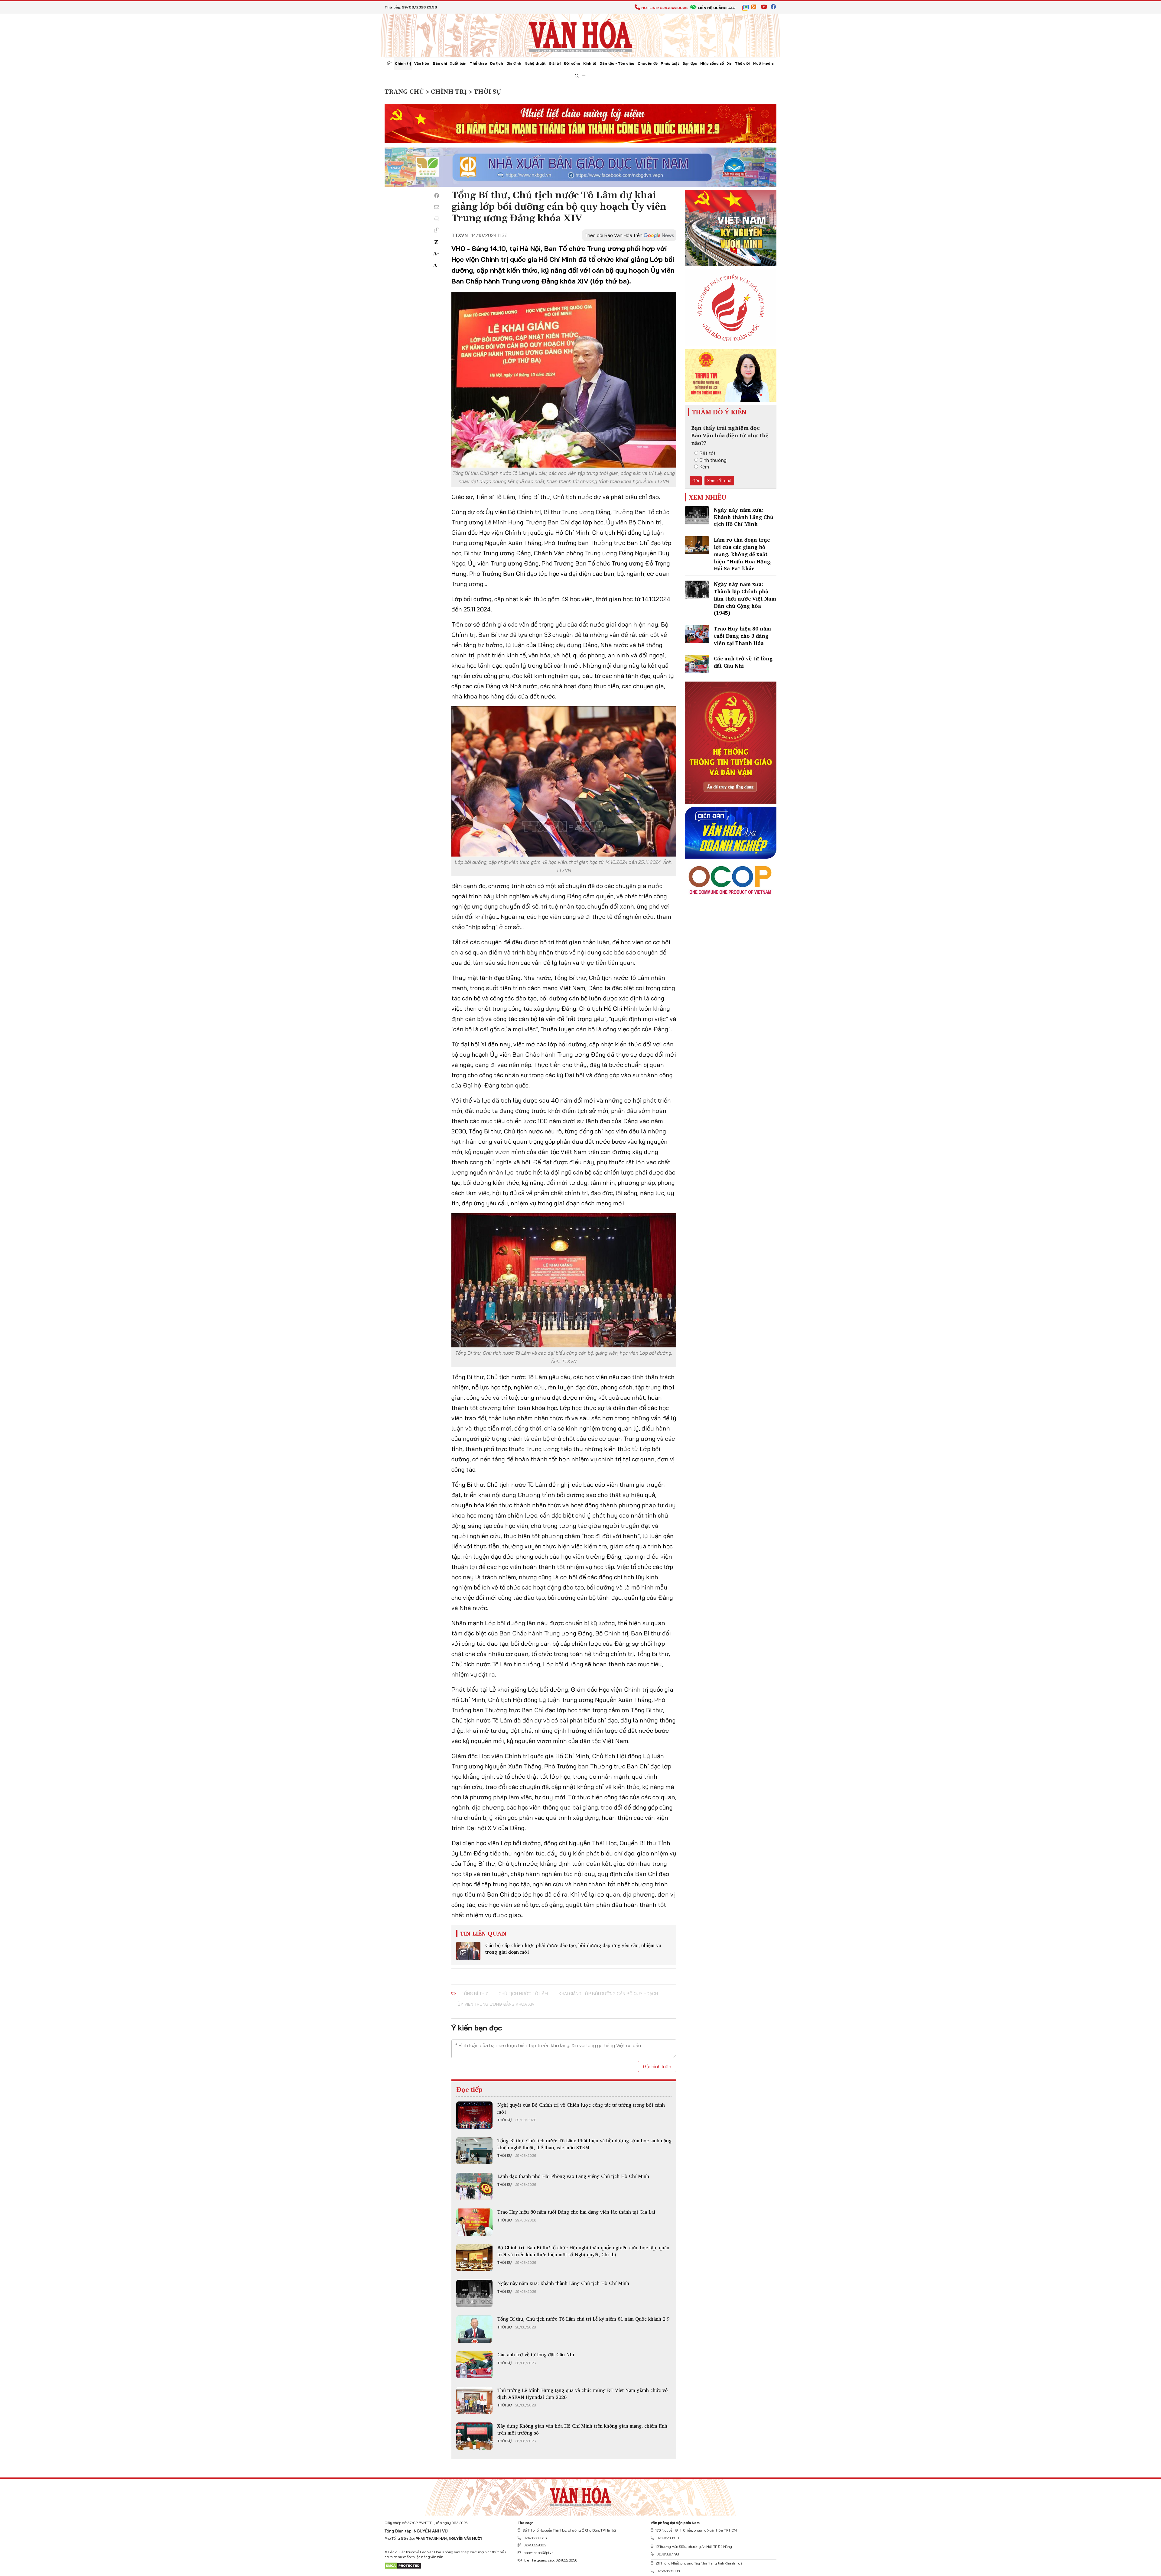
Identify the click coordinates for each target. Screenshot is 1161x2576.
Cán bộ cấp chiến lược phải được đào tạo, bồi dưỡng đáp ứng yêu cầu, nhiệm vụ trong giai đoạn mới (573, 1949)
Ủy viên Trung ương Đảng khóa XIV (496, 2004)
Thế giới (743, 63)
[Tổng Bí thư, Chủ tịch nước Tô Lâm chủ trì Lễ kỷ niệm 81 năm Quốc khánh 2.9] (474, 2329)
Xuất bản (458, 63)
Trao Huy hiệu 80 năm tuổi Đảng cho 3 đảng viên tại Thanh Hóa (742, 636)
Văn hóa (422, 63)
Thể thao (478, 63)
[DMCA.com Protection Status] (403, 2565)
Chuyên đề (648, 63)
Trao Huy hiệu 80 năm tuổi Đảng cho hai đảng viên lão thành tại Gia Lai (576, 2212)
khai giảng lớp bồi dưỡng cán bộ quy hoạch (608, 1994)
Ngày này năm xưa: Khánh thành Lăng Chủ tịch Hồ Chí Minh (563, 2283)
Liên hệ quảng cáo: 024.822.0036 (551, 2560)
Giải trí (555, 63)
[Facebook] (437, 196)
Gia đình (514, 63)
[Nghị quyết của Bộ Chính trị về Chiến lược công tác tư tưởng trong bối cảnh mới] (474, 2115)
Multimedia (763, 63)
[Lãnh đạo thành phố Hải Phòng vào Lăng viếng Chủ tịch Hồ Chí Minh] (474, 2186)
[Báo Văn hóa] (580, 35)
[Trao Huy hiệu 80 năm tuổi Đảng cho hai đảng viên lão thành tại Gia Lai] (474, 2222)
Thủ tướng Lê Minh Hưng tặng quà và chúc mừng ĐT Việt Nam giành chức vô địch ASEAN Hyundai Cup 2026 (582, 2393)
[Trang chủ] (389, 64)
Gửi (696, 481)
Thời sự (505, 2120)
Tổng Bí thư (475, 1994)
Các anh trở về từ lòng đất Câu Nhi (536, 2354)
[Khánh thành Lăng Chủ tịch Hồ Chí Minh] (474, 2293)
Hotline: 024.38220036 (664, 8)
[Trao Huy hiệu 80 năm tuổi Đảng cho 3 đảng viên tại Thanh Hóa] (697, 634)
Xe (729, 63)
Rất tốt (708, 453)
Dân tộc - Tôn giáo (617, 63)
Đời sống (572, 63)
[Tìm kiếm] (577, 76)
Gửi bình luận (657, 2066)
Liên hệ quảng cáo (717, 8)
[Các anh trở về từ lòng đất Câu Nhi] (474, 2365)
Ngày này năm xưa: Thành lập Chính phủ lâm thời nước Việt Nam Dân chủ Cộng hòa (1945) (745, 598)
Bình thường (713, 460)
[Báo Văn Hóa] (580, 2495)
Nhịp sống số (712, 63)
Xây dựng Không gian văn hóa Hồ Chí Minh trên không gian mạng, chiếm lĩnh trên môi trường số (582, 2429)
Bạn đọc (690, 63)
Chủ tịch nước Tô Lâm (523, 1994)
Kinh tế (590, 63)
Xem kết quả (719, 481)
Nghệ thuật (535, 63)
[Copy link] (437, 230)
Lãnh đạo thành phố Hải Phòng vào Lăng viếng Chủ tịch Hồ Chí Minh (573, 2176)
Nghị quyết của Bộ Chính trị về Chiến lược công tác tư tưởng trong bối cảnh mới (581, 2108)
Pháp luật (670, 63)
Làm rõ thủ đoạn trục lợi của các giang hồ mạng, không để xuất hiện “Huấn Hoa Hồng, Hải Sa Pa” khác (743, 554)
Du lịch (497, 63)
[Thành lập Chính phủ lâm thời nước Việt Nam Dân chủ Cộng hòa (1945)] (697, 590)
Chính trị (403, 63)
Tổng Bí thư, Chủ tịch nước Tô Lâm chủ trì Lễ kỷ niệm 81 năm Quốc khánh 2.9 (583, 2319)
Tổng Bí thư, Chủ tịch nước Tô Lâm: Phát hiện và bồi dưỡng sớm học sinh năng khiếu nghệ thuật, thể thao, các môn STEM (584, 2144)
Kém (704, 467)
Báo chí (440, 63)
